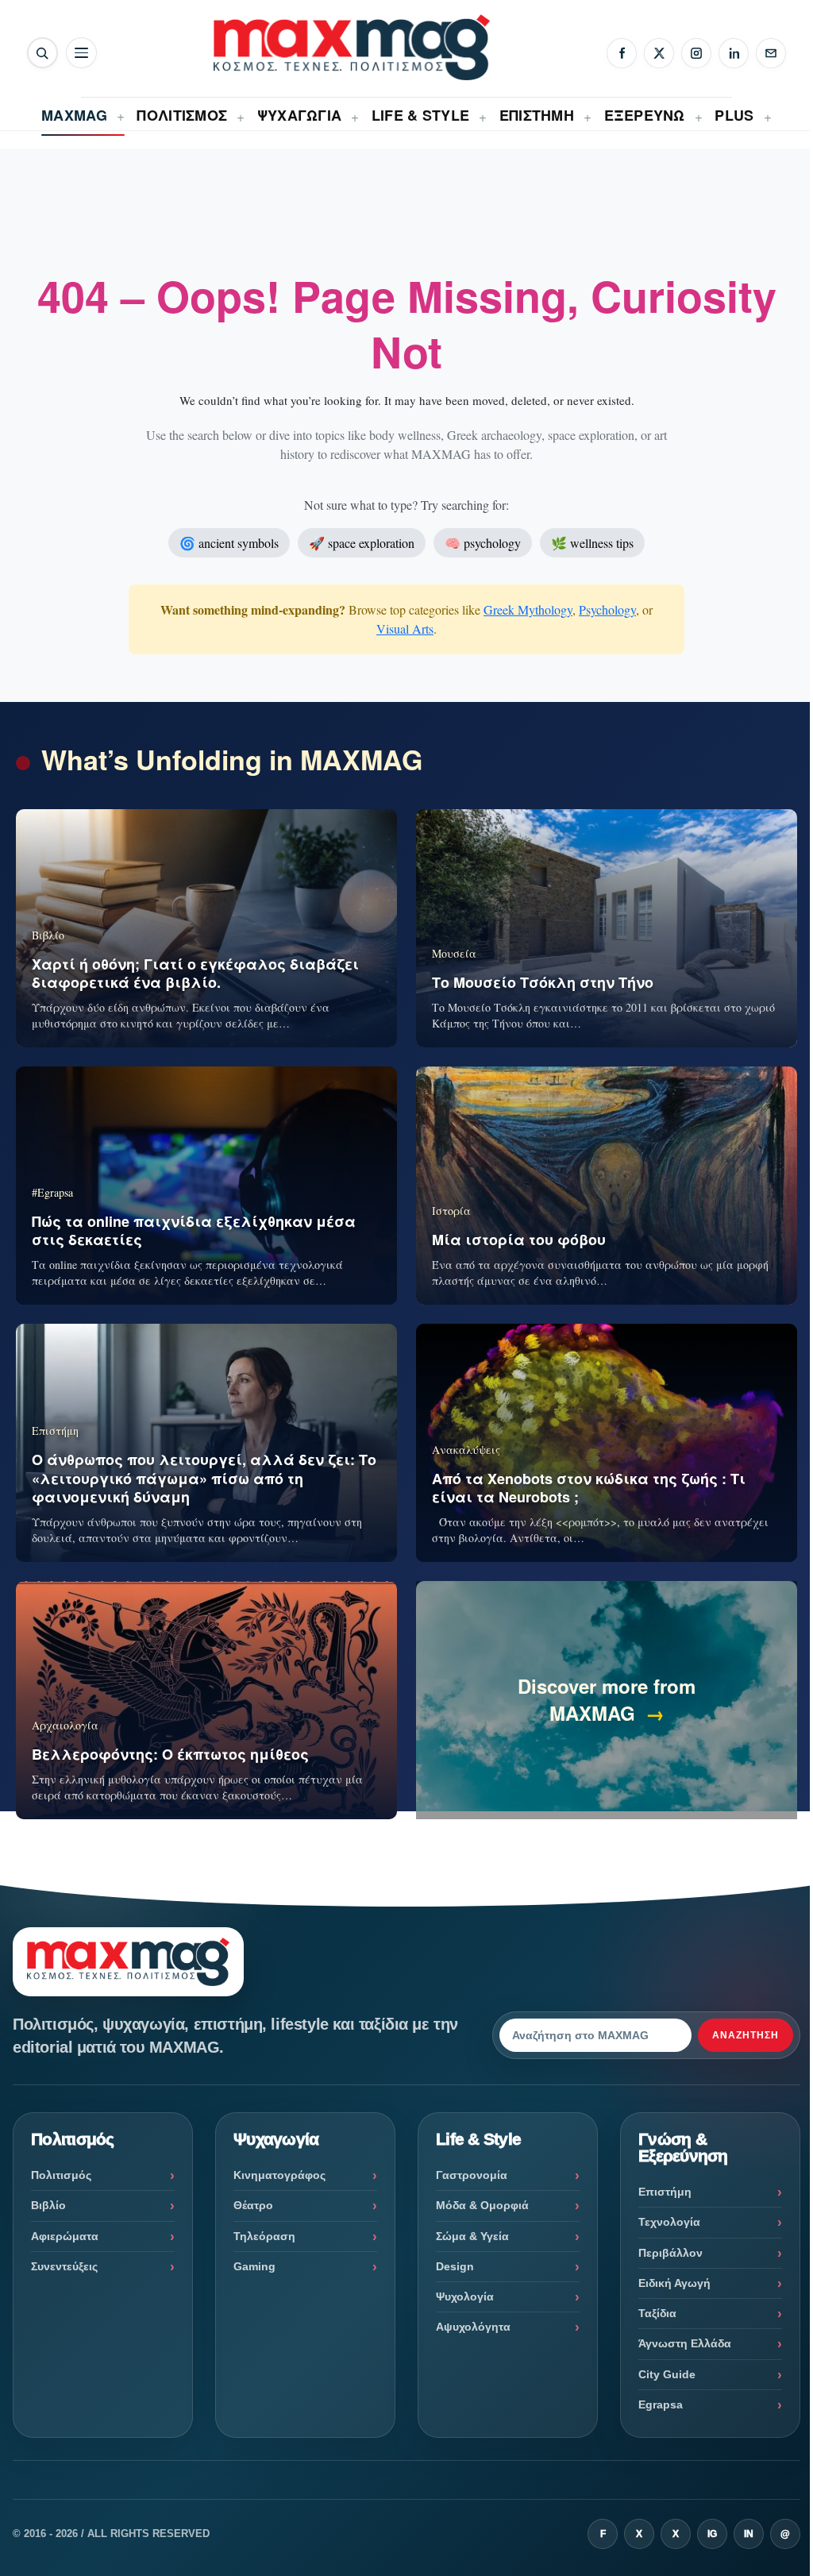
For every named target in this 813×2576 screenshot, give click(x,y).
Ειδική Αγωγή (674, 2283)
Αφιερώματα (65, 2236)
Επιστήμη (665, 2192)
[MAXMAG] (352, 47)
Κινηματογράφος (279, 2175)
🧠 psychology (483, 543)
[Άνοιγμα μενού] (81, 53)
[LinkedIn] (734, 53)
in (749, 2534)
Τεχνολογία (669, 2222)
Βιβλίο (48, 2205)
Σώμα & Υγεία (472, 2236)
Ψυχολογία (465, 2296)
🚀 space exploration (362, 543)
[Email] (771, 53)
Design (455, 2266)
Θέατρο (253, 2205)
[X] (659, 53)
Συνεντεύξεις (64, 2266)
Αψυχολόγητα (473, 2327)
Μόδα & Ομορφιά (482, 2205)
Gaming (254, 2266)
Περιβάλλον (670, 2253)
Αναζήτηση (746, 2035)
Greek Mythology (528, 609)
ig (712, 2534)
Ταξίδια (657, 2313)
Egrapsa (661, 2404)
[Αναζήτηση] (42, 53)
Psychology (607, 609)
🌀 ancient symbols (229, 543)
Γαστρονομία (472, 2175)
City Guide (667, 2374)
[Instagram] (696, 53)
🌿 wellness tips (592, 543)
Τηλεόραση (264, 2236)
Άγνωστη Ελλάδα (685, 2343)
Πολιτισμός (61, 2175)
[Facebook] (622, 53)
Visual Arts (405, 629)
